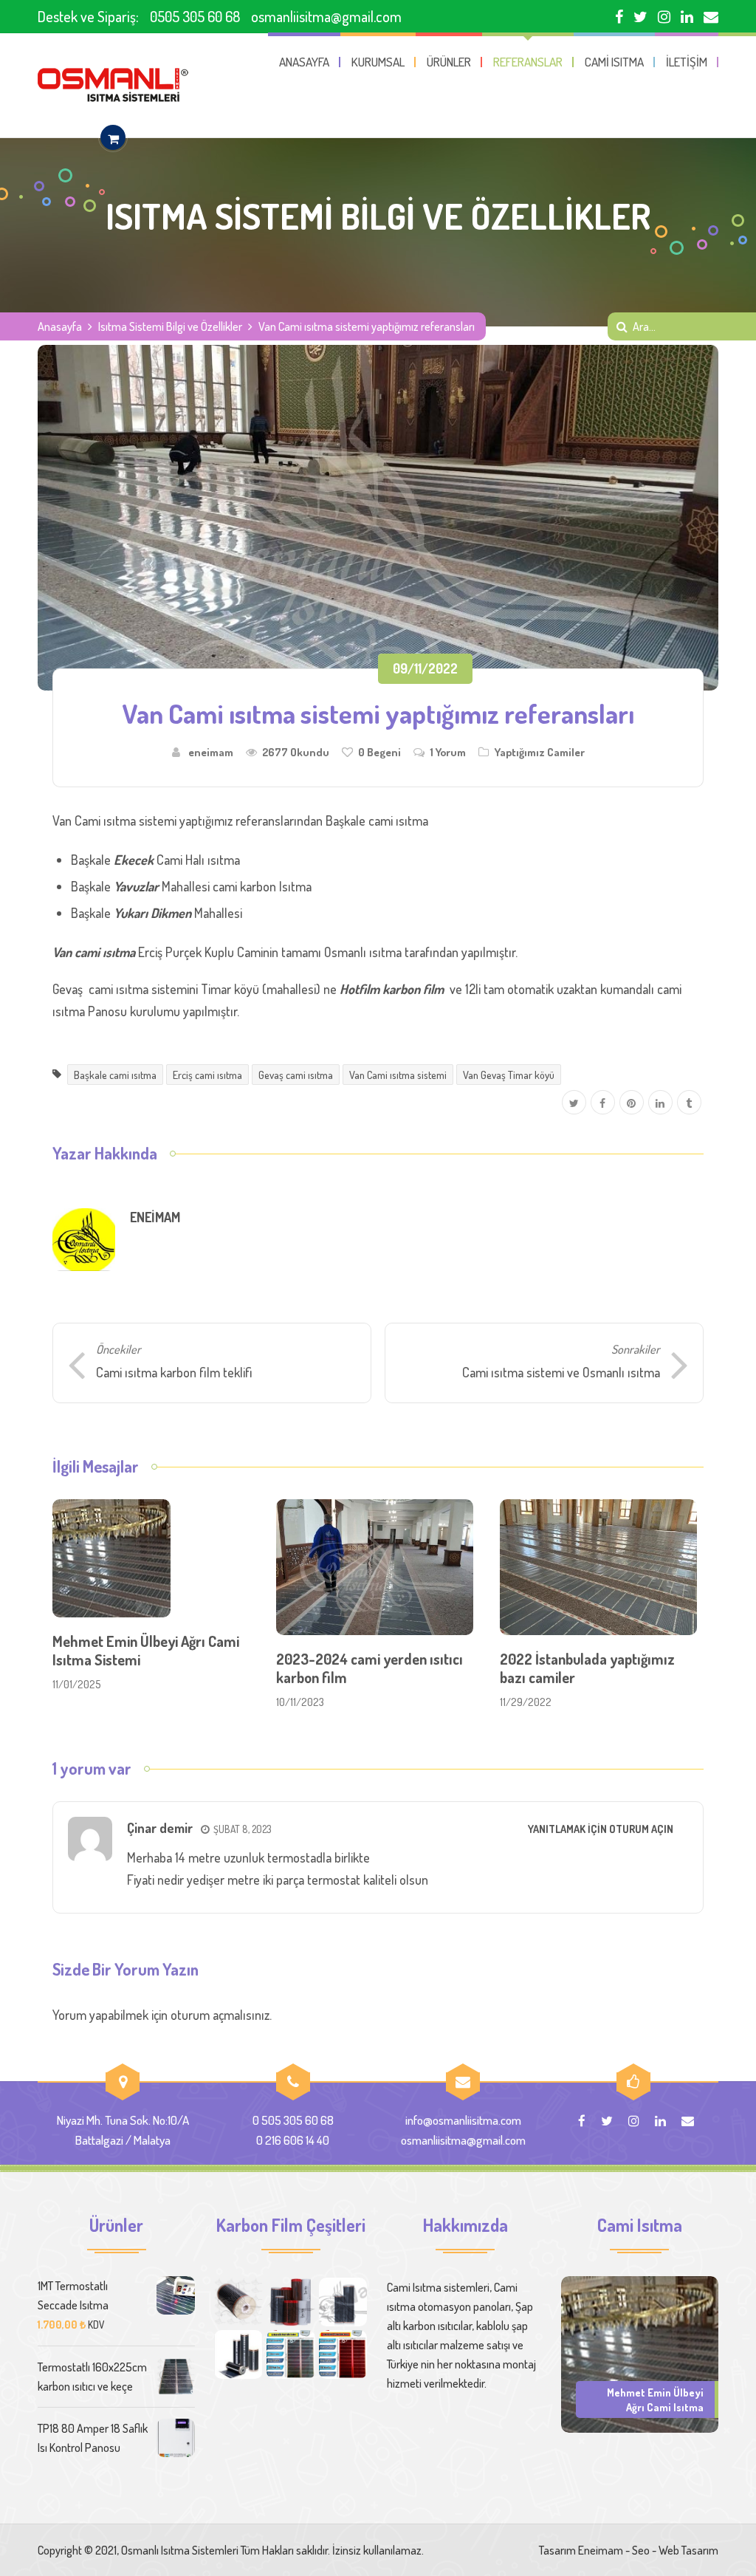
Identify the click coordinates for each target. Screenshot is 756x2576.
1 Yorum (448, 752)
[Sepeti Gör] (113, 138)
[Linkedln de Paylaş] (660, 1103)
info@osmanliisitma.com (463, 2120)
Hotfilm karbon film (392, 989)
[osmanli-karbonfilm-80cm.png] (238, 2302)
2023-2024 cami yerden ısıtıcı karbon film (370, 1668)
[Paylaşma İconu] (689, 1103)
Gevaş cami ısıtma (296, 1075)
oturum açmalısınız (220, 2015)
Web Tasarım (688, 2550)
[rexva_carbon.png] (343, 2302)
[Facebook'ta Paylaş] (603, 1103)
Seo (641, 2550)
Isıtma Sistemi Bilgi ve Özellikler (170, 326)
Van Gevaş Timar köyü (509, 1075)
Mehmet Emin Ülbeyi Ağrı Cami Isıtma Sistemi (146, 1650)
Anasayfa (60, 326)
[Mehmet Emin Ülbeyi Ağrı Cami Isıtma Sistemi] (640, 2353)
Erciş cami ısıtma (207, 1075)
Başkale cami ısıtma (115, 1075)
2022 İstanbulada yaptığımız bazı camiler (587, 1668)
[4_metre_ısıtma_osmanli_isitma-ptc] (343, 2354)
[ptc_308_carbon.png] (291, 2302)
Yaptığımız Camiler (540, 752)
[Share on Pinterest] (632, 1103)
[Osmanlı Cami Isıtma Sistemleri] (113, 85)
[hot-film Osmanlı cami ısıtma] (238, 2354)
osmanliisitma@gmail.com (326, 16)
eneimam (211, 752)
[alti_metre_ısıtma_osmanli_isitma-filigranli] (291, 2354)
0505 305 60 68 (195, 16)
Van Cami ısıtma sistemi (398, 1075)
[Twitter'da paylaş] (574, 1103)
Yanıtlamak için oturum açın (601, 1829)
